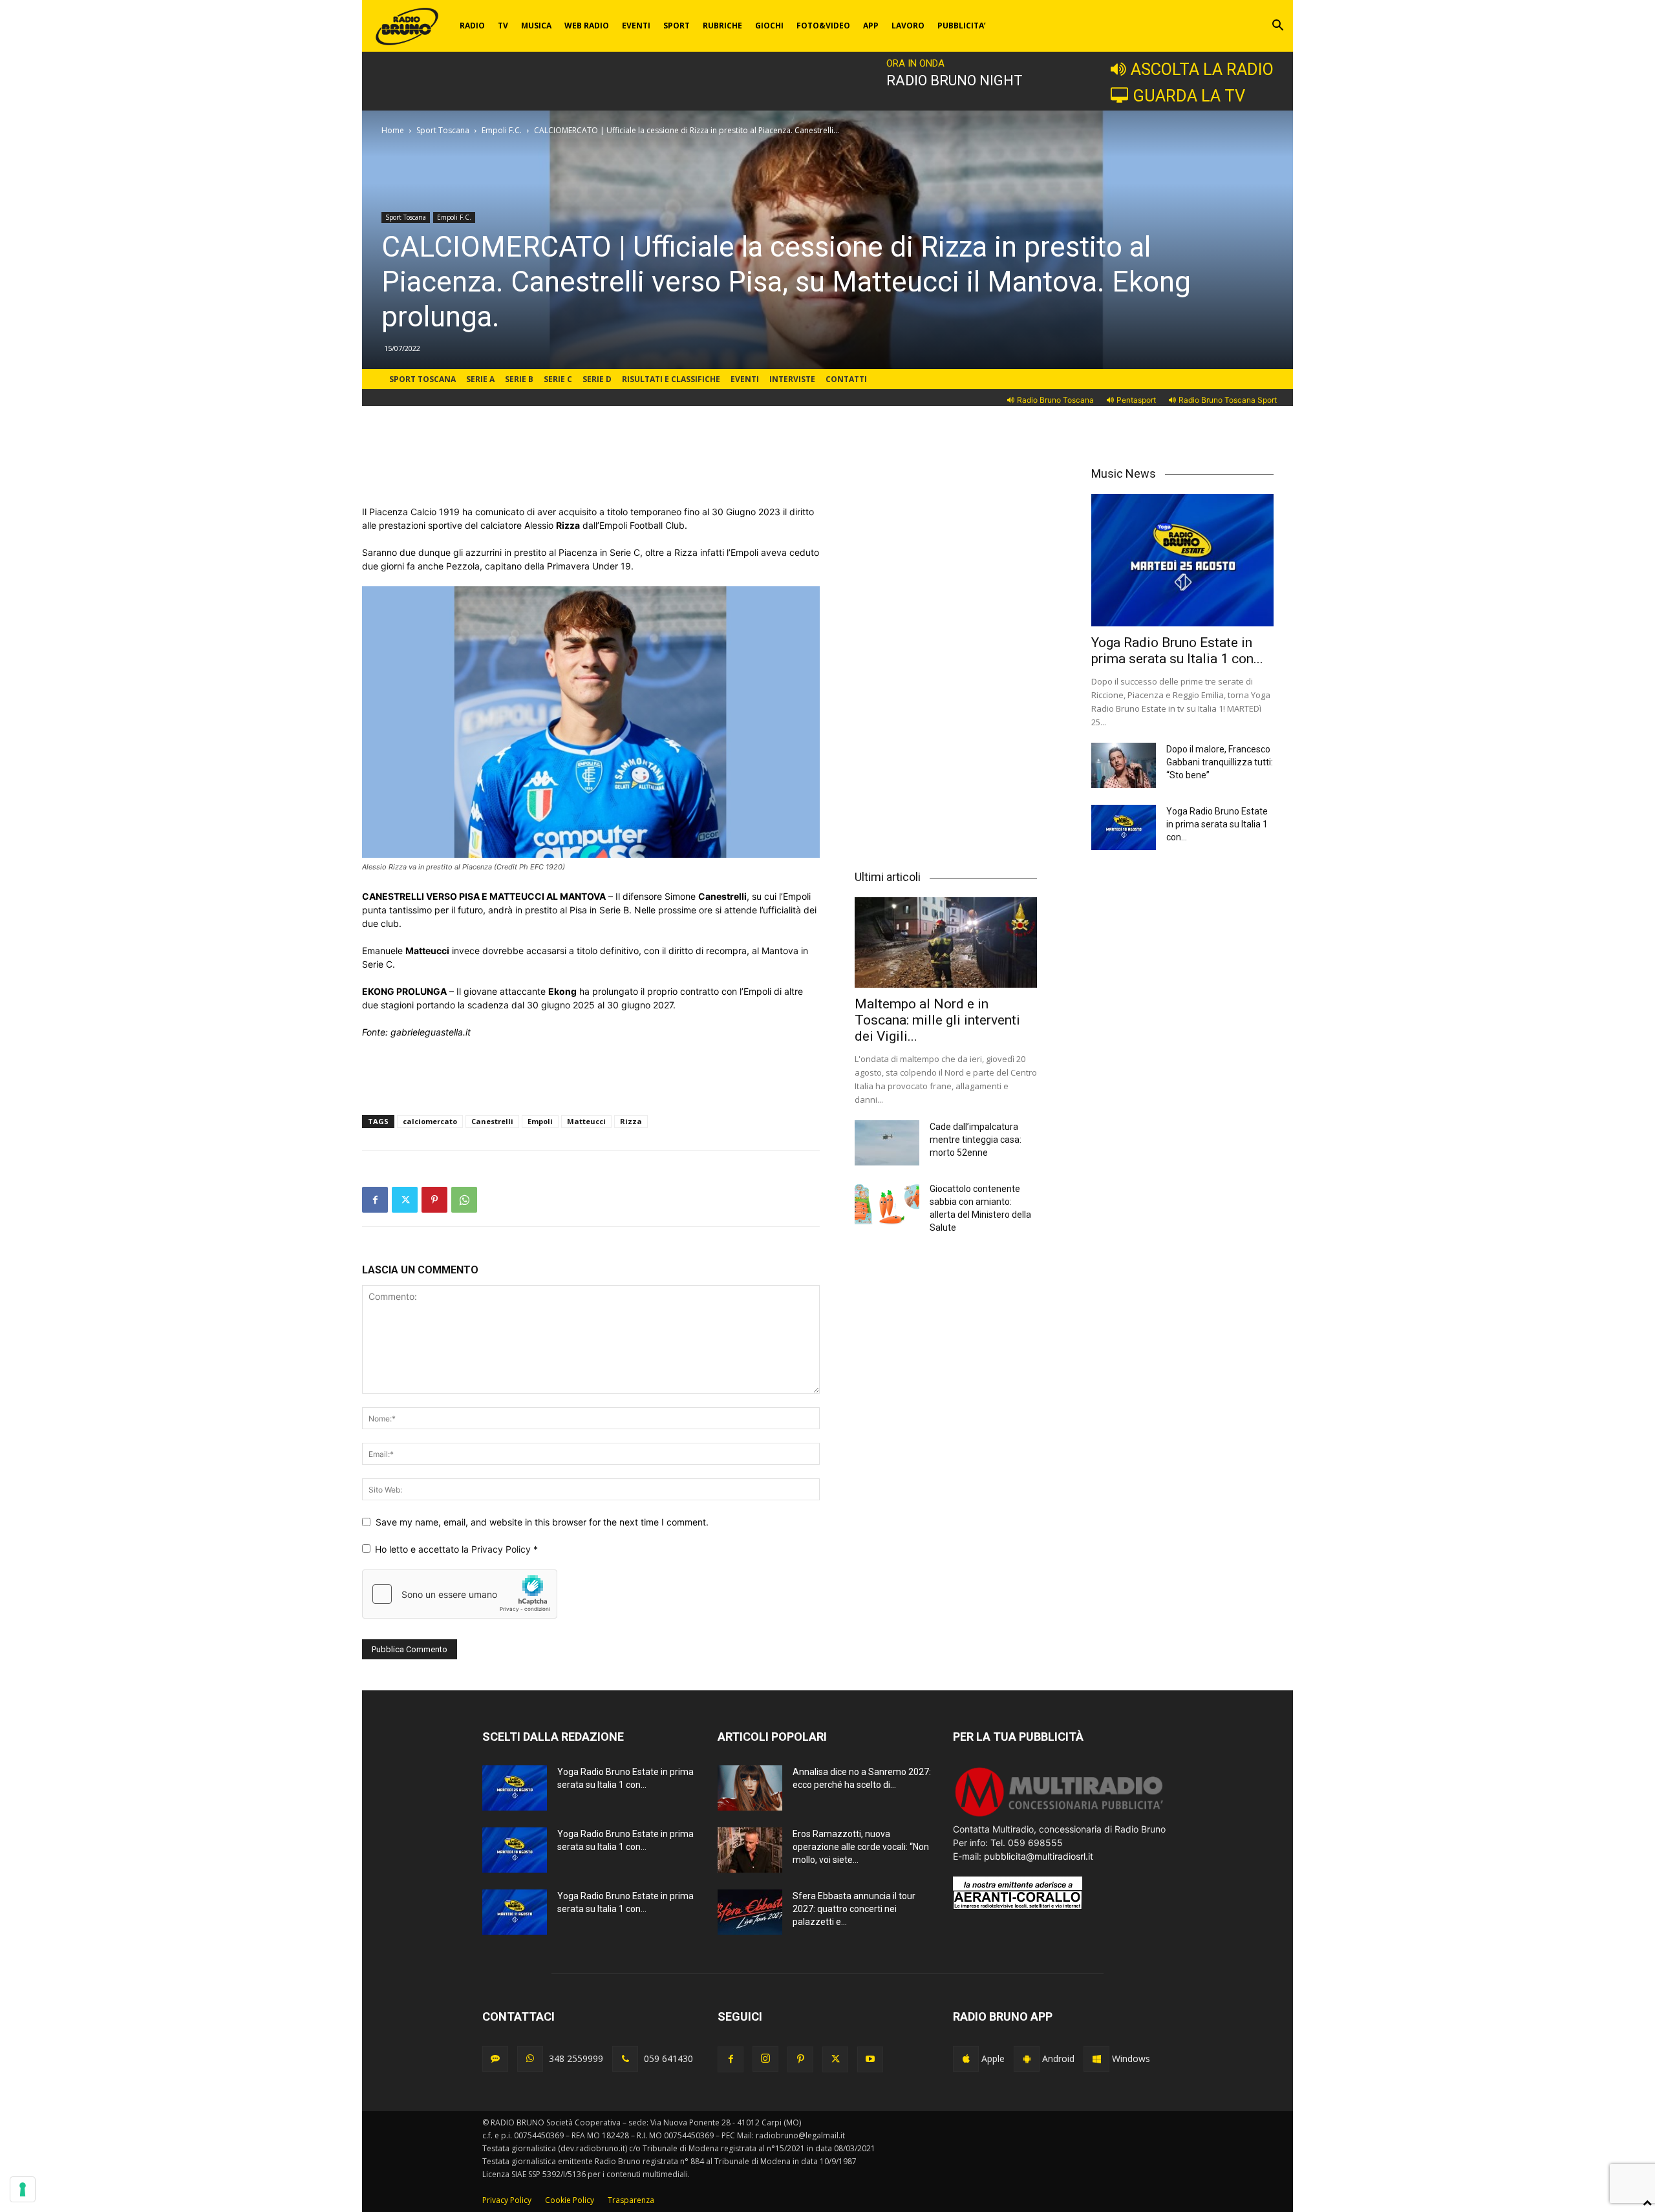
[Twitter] (405, 1200)
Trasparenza (631, 2200)
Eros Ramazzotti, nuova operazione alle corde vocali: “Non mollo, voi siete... (861, 1847)
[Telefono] (625, 2059)
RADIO (472, 26)
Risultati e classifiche (671, 379)
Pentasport (1136, 400)
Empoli (540, 1121)
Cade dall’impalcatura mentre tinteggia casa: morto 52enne (976, 1140)
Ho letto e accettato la (456, 1549)
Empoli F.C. (502, 130)
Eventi (745, 379)
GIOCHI (769, 26)
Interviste (792, 379)
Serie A (480, 379)
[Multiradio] (1060, 1815)
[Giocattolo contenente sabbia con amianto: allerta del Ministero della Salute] (887, 1205)
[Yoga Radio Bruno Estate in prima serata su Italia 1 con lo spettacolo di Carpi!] (1182, 560)
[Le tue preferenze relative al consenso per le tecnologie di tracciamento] (23, 2189)
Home (393, 130)
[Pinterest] (434, 1200)
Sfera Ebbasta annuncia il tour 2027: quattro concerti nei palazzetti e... (854, 1909)
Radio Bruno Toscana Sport (1228, 400)
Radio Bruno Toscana (1055, 400)
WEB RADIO (587, 26)
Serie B (519, 379)
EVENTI (636, 26)
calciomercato (430, 1121)
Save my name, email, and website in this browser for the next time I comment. (542, 1522)
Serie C (558, 379)
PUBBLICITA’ (962, 26)
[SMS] (495, 2059)
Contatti (846, 379)
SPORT (677, 26)
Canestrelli (492, 1121)
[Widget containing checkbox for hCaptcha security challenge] (460, 1594)
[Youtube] (870, 2059)
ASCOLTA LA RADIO (1202, 69)
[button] (1277, 27)
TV (503, 26)
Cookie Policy (570, 2200)
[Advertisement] (591, 472)
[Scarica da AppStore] (966, 2059)
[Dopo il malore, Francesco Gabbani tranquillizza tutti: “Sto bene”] (1124, 765)
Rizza (631, 1121)
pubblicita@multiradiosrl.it (1039, 1856)
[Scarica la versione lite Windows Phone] (1096, 2059)
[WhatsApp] (464, 1200)
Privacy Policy (502, 1549)
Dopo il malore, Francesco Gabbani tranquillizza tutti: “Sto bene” (1220, 762)
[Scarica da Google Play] (1027, 2059)
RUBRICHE (722, 26)
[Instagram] (765, 2059)
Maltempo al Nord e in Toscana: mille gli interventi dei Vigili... (937, 1020)
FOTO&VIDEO (823, 26)
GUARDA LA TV (1189, 96)
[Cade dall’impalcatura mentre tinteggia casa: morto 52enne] (887, 1143)
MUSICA (536, 26)
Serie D (597, 379)
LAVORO (908, 26)
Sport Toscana (443, 130)
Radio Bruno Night (955, 80)
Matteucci (586, 1121)
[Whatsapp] (530, 2059)
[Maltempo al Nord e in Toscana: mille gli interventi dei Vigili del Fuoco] (946, 942)
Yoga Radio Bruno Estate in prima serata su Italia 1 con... (1177, 651)
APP (871, 26)
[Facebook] (375, 1200)
